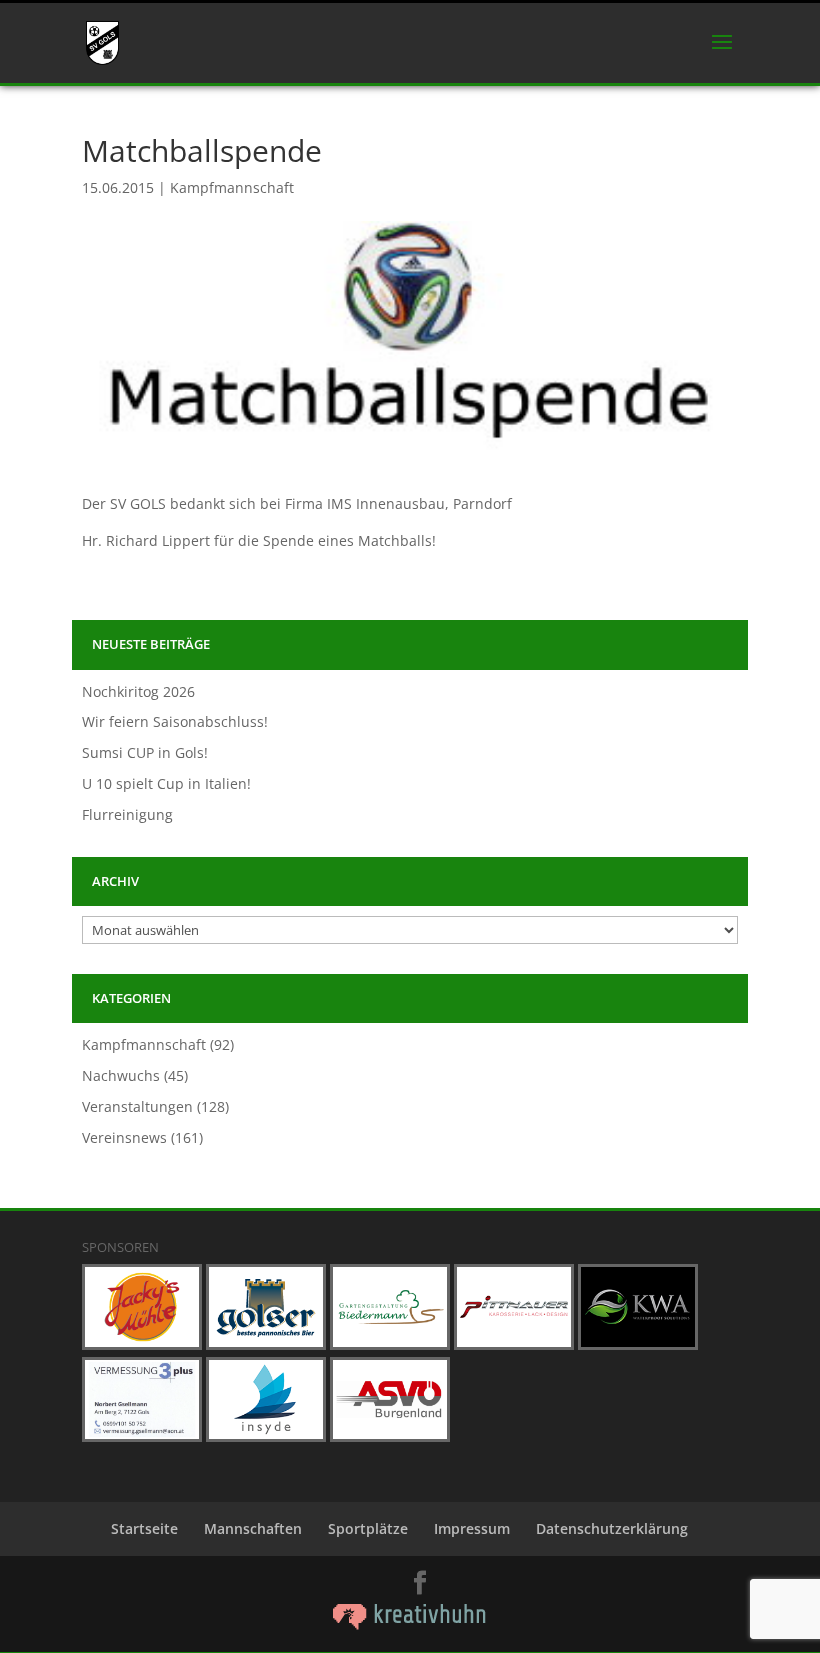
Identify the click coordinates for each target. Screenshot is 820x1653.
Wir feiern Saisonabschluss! (175, 721)
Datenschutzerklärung (612, 1528)
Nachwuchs (121, 1075)
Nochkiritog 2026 (138, 691)
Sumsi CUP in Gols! (145, 752)
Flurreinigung (127, 814)
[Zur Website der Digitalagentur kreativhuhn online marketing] (410, 1624)
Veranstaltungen (137, 1106)
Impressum (472, 1528)
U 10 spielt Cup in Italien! (166, 783)
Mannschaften (253, 1528)
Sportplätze (368, 1528)
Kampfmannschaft (232, 187)
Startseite (144, 1528)
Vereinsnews (124, 1137)
